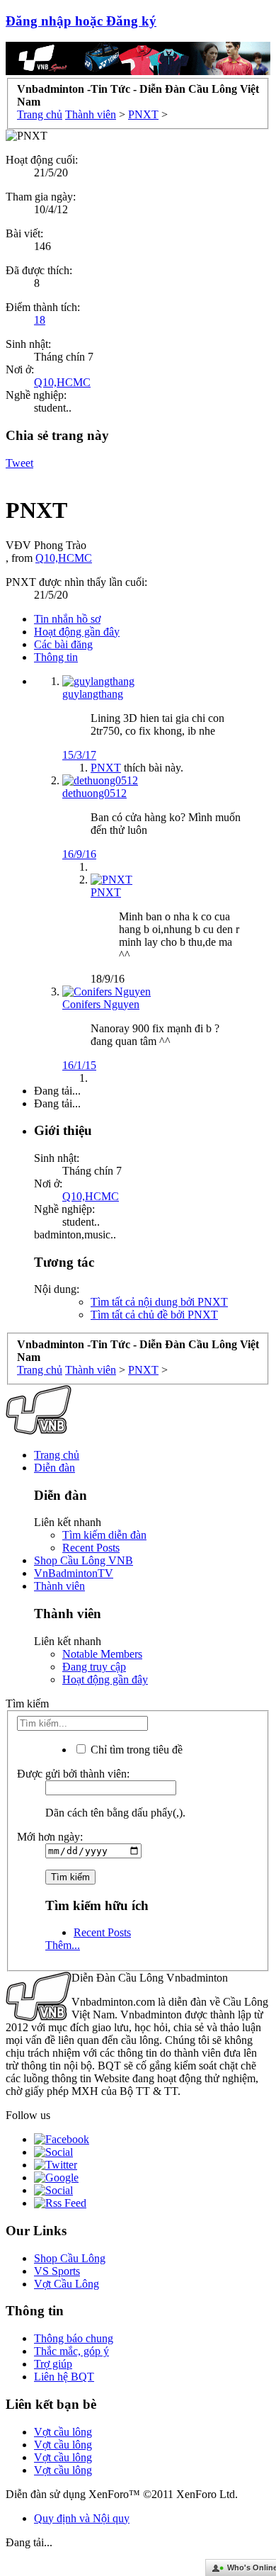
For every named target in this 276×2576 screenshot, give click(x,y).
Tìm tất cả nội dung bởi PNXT (159, 1302)
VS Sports (57, 2271)
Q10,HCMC (62, 382)
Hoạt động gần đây (77, 632)
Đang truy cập (94, 1667)
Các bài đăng (63, 644)
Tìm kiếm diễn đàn (104, 1535)
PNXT (106, 768)
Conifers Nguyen (101, 1004)
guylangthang (93, 694)
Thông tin (56, 657)
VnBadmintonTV (74, 1573)
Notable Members (102, 1654)
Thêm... (63, 1945)
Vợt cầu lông (63, 2432)
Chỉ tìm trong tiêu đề (135, 1750)
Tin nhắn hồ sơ (67, 619)
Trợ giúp (53, 2364)
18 (40, 320)
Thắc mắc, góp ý (71, 2351)
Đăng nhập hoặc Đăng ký (81, 21)
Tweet (19, 463)
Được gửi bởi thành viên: (73, 1774)
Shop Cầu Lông (70, 2258)
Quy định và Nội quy (82, 2518)
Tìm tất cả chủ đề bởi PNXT (154, 1315)
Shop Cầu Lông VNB (84, 1560)
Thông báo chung (74, 2338)
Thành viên (59, 1586)
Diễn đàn (54, 1468)
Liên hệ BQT (64, 2377)
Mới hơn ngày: (50, 1837)
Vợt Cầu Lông (67, 2284)
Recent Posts (91, 1548)
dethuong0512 (94, 793)
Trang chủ (57, 1455)
